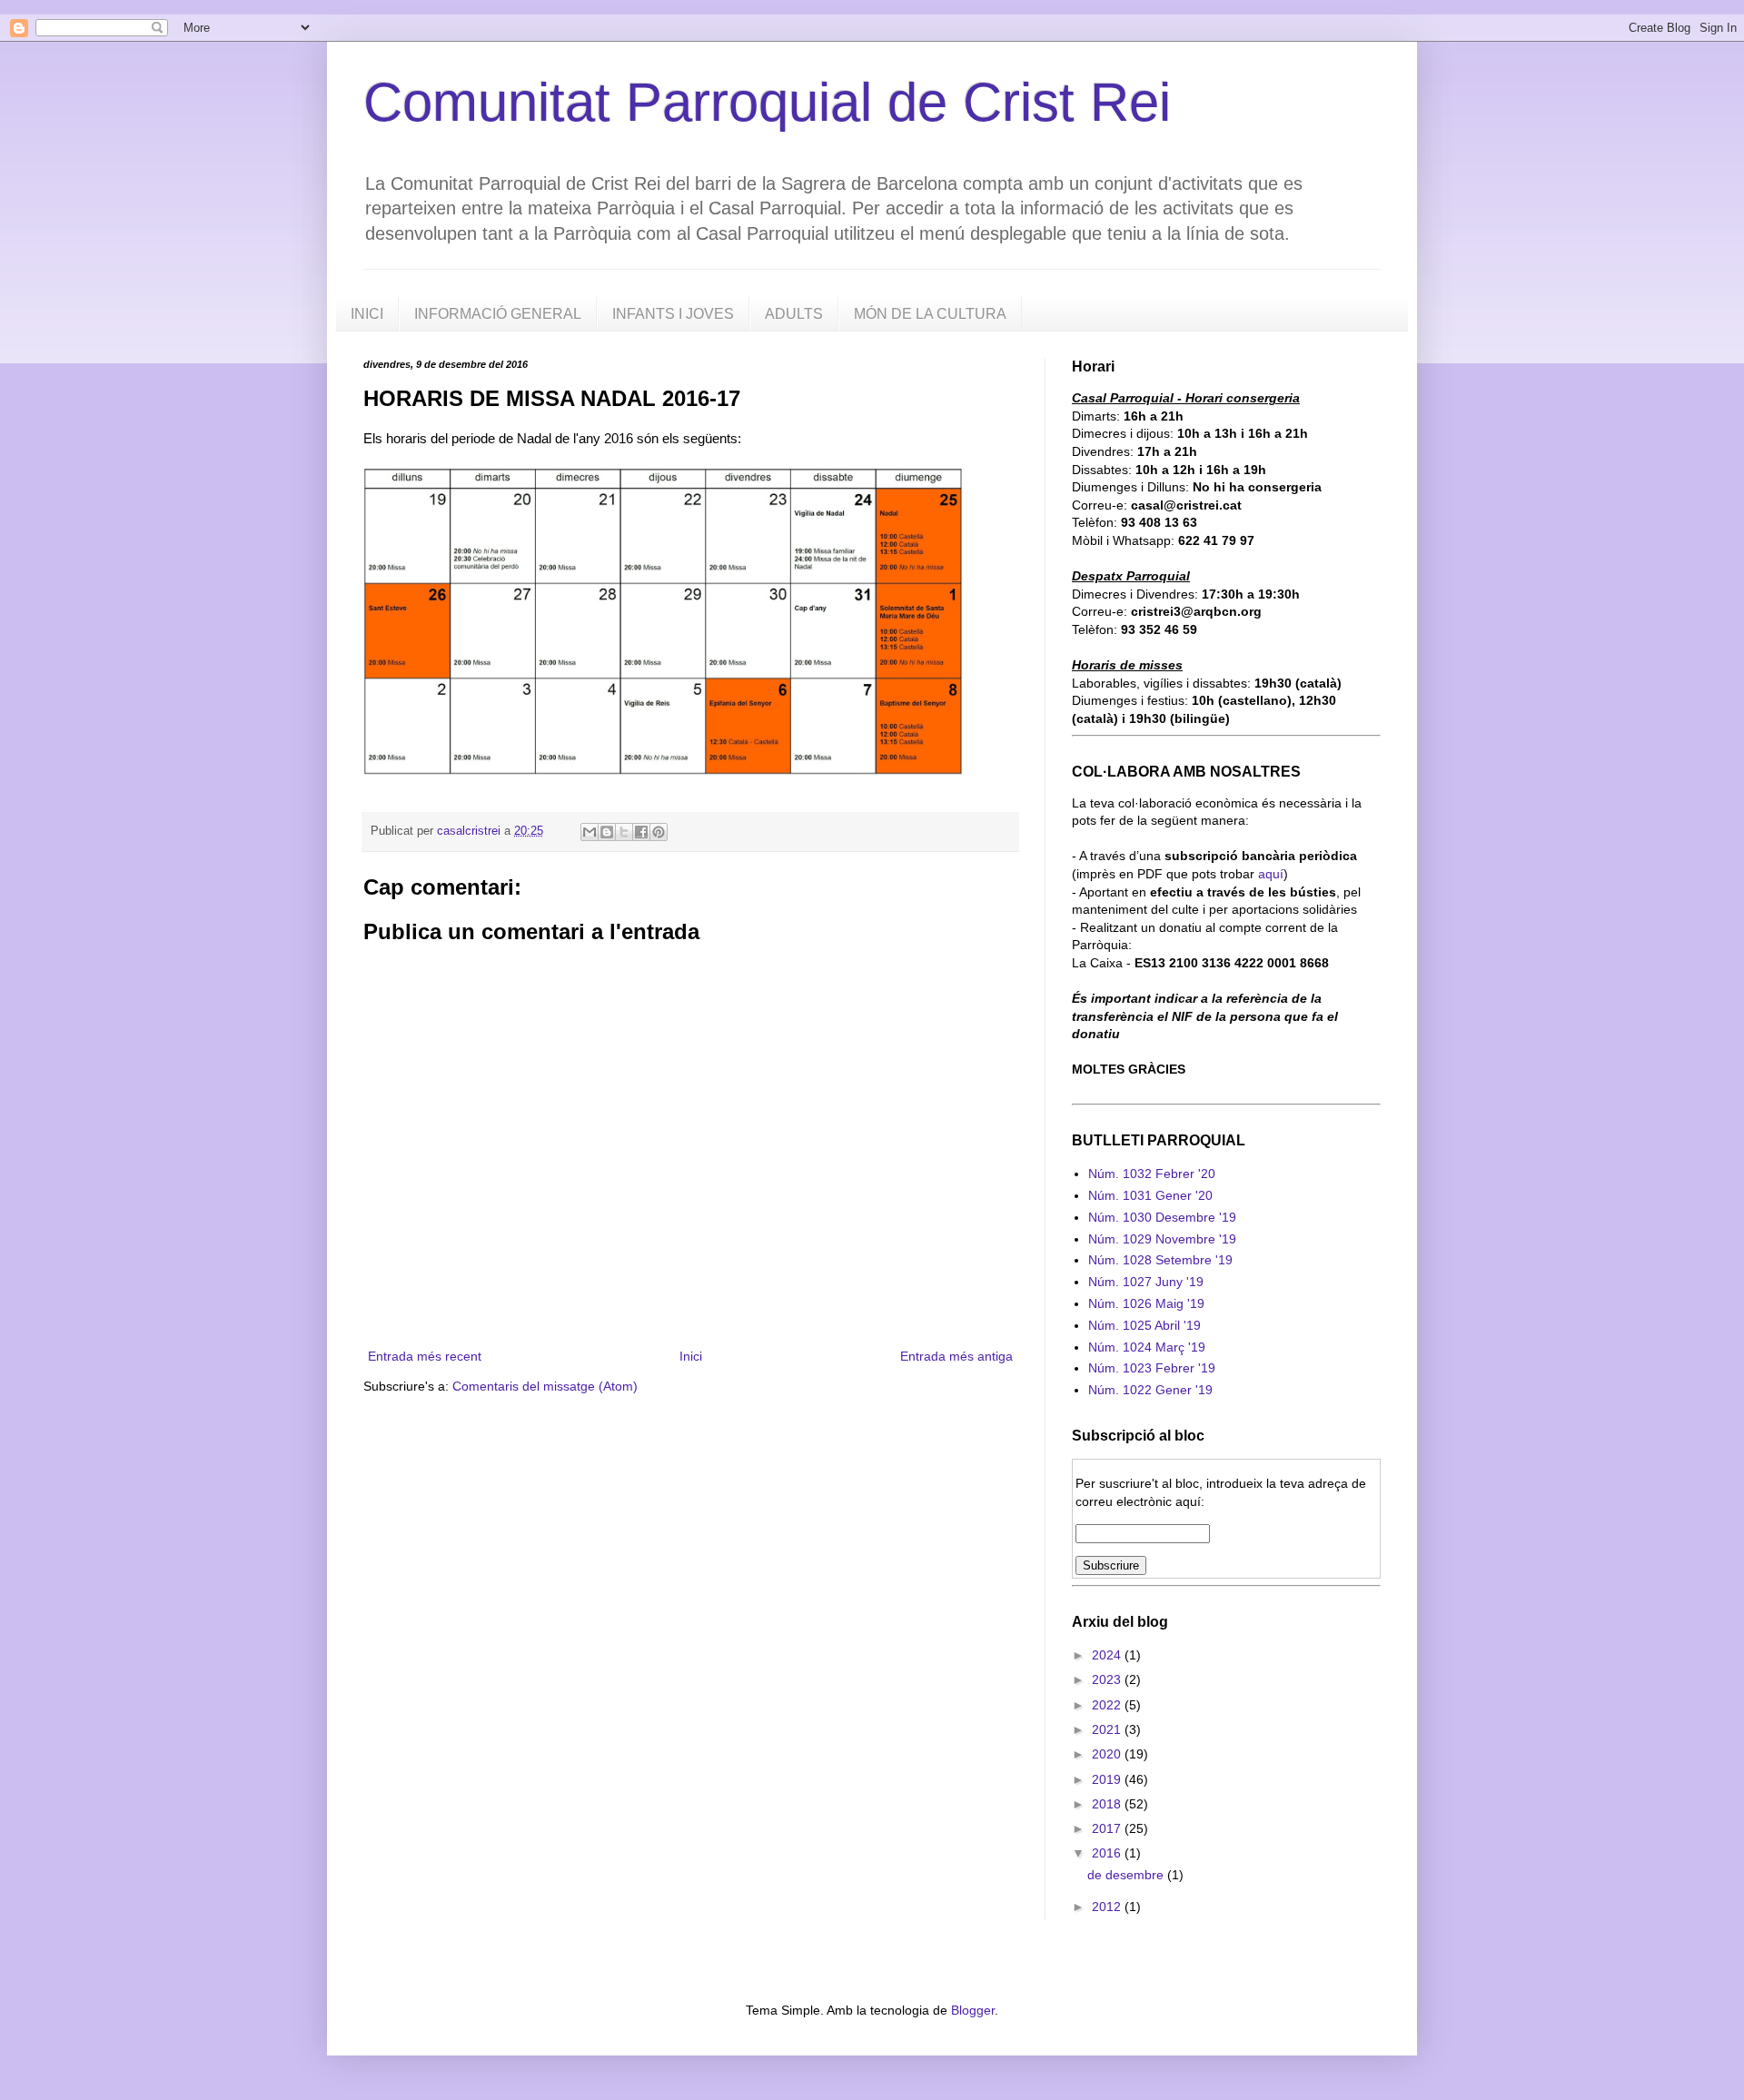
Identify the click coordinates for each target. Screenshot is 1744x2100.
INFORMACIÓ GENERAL (498, 314)
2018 (1108, 1804)
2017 (1108, 1828)
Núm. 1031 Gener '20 (1150, 1195)
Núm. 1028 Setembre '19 (1160, 1260)
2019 (1108, 1779)
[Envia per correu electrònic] (590, 832)
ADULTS (794, 314)
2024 (1108, 1655)
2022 (1108, 1705)
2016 (1108, 1853)
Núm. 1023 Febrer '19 (1152, 1368)
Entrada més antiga (956, 1356)
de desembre (1127, 1875)
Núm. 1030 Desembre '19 (1162, 1217)
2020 (1108, 1754)
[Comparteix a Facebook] (641, 832)
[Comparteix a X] (624, 832)
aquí (1271, 874)
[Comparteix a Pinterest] (659, 832)
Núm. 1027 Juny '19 (1146, 1282)
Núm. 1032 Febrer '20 (1152, 1174)
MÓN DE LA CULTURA (930, 314)
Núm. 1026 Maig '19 (1146, 1303)
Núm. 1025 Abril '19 (1144, 1325)
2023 (1108, 1679)
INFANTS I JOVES (673, 314)
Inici (691, 1356)
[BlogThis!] (607, 832)
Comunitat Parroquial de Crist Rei (767, 102)
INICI (367, 314)
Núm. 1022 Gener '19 (1150, 1390)
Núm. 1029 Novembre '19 (1162, 1239)
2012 (1108, 1907)
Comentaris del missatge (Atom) (545, 1386)
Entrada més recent (425, 1356)
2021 (1108, 1729)
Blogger (973, 2010)
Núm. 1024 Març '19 (1147, 1347)
